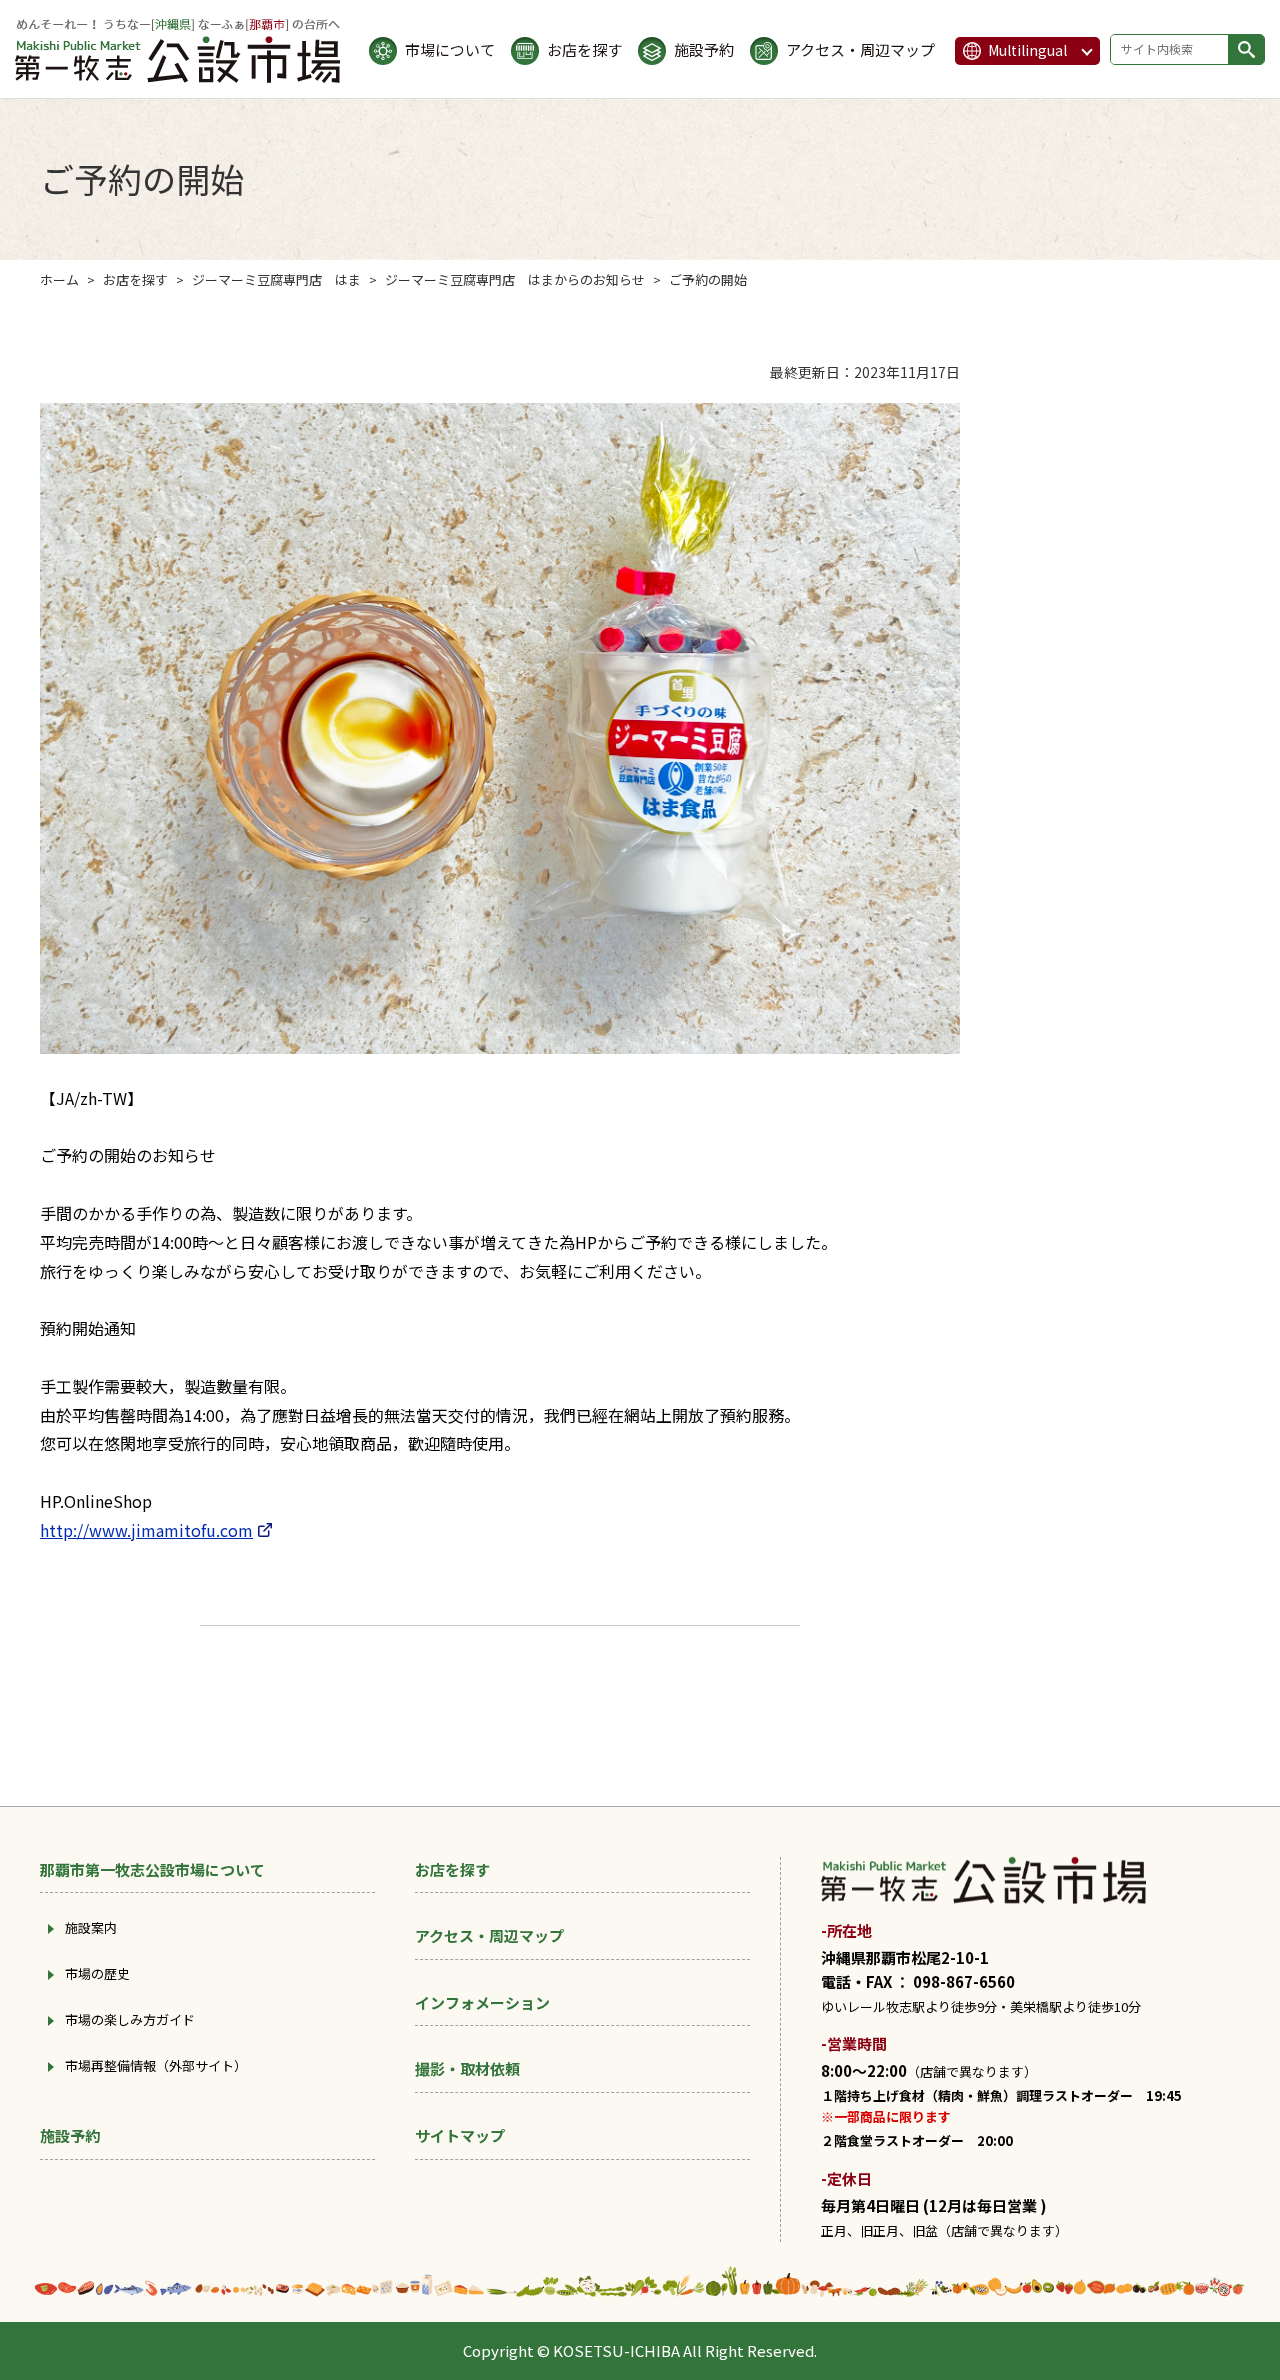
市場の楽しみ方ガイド (130, 2019)
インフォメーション (482, 2002)
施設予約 (704, 50)
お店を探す (584, 50)
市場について (450, 50)
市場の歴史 (97, 1973)
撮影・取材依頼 (467, 2068)
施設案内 (91, 1927)
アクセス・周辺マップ (860, 50)
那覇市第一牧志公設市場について (152, 1869)
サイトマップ (460, 2135)
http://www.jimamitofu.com (146, 1530)
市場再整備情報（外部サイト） (156, 2065)
